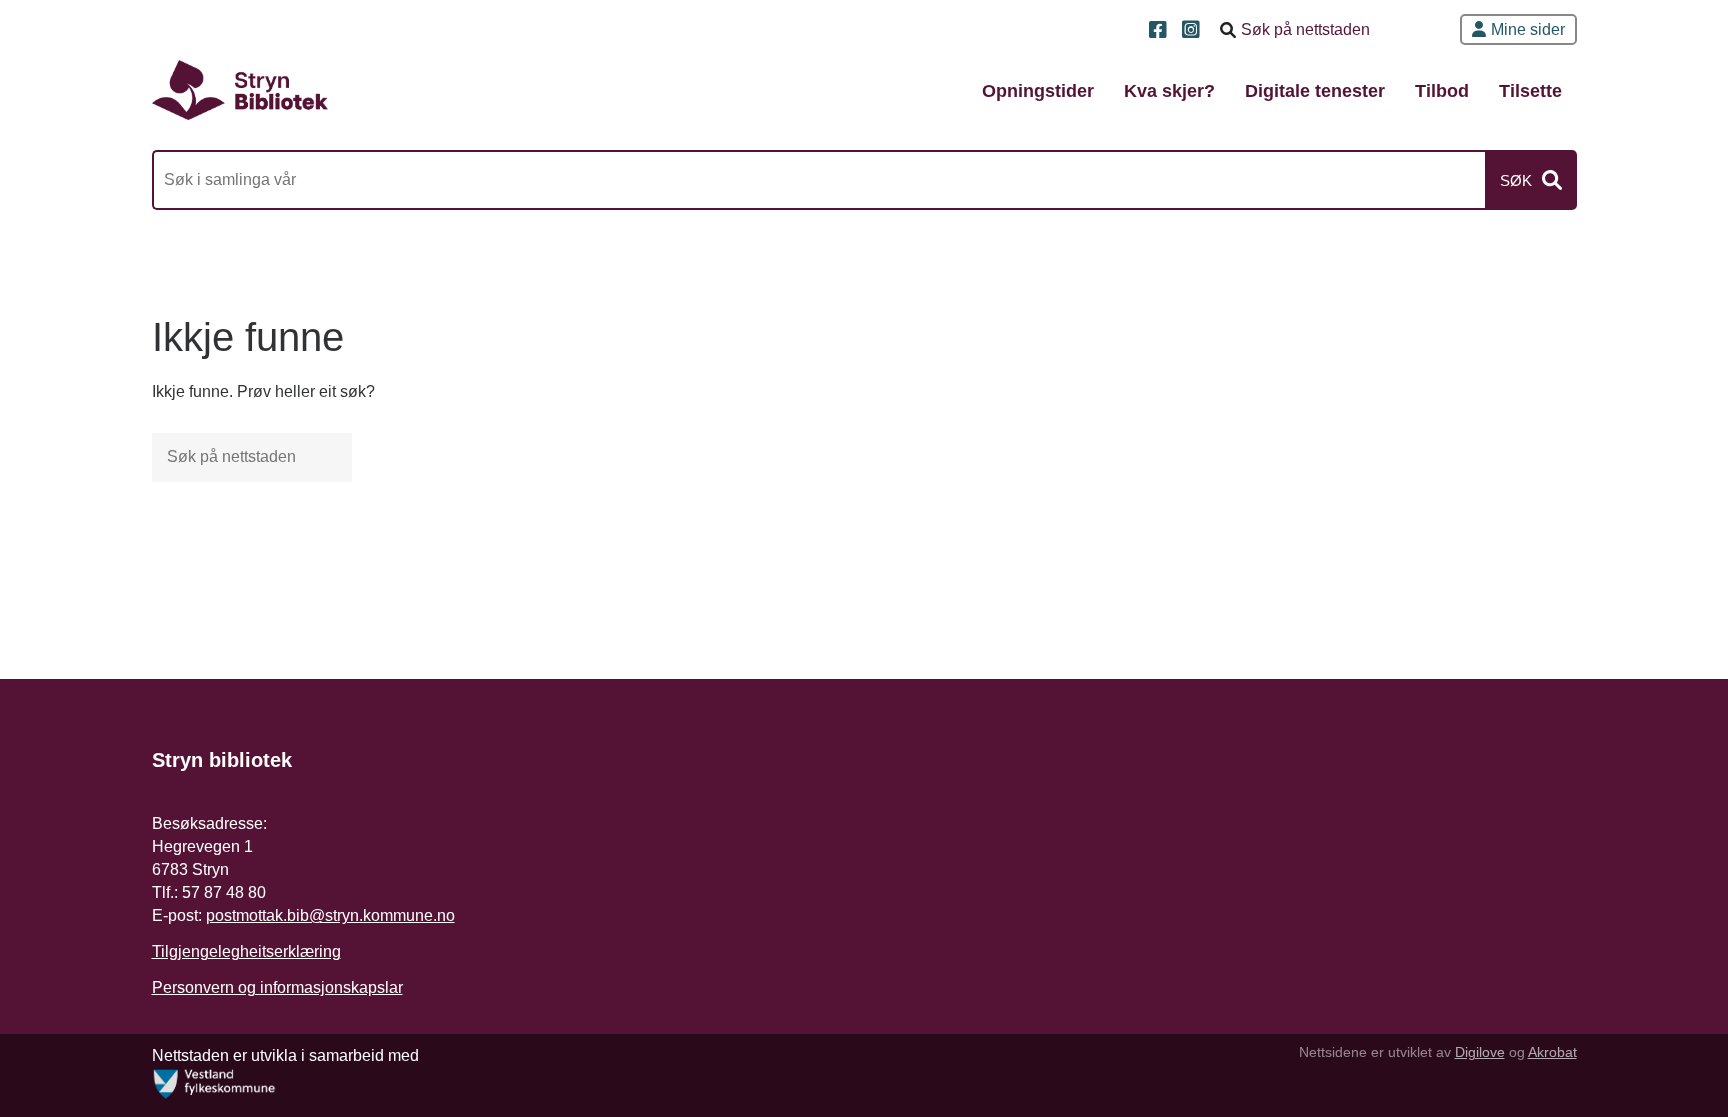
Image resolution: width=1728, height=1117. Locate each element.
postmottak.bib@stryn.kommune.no (330, 915)
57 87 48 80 (224, 892)
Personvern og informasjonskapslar (277, 987)
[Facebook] (1160, 31)
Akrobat (1552, 1052)
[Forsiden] (240, 90)
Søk (1516, 180)
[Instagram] (1193, 31)
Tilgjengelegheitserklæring (246, 951)
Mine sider (1528, 29)
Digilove (1480, 1052)
